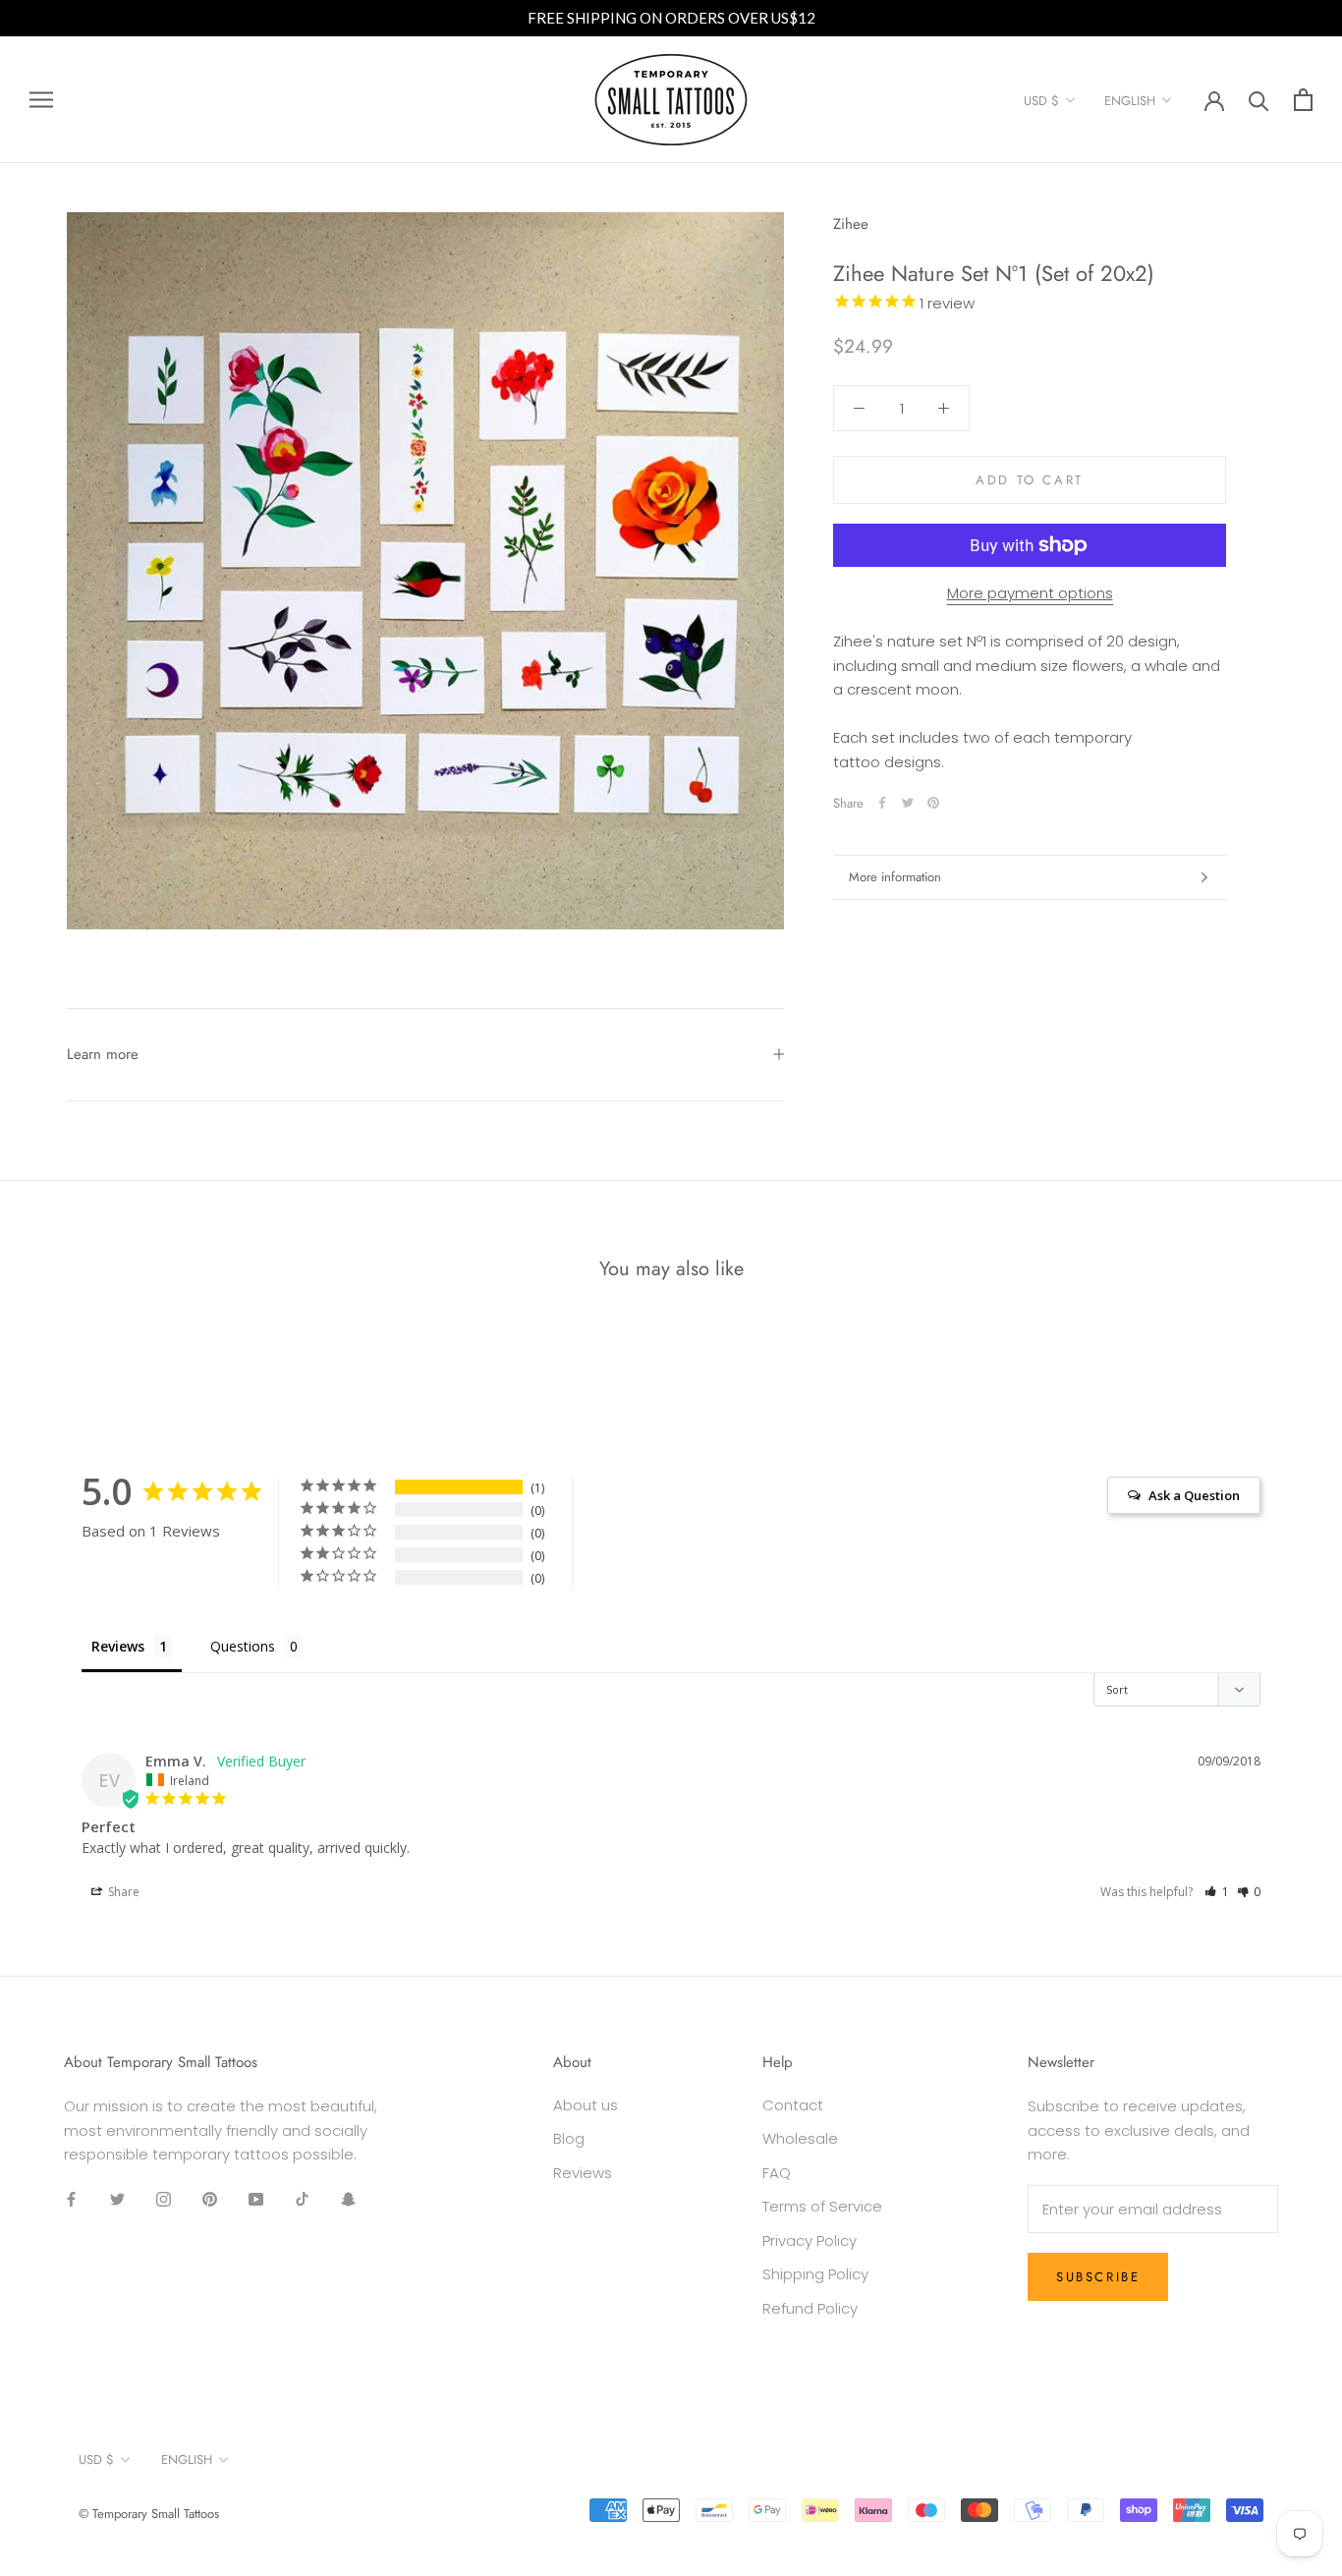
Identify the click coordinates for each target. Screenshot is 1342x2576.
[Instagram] (164, 2199)
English (1130, 101)
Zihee (851, 224)
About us (586, 2105)
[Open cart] (1303, 100)
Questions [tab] (243, 1646)
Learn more (103, 1054)
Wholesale (800, 2138)
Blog (569, 2138)
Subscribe (1098, 2277)
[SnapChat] (348, 2199)
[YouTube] (256, 2199)
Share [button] (122, 1892)
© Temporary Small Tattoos (149, 2514)
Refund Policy (810, 2308)
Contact (793, 2105)
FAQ (777, 2173)
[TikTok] (302, 2199)
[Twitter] (908, 803)
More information (895, 877)
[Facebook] (882, 803)
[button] (1217, 1892)
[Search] (1259, 100)
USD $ (1041, 101)
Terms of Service (822, 2206)
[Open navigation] (41, 100)
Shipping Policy (815, 2274)
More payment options (1030, 593)
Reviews (583, 2173)
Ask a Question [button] (1194, 1495)
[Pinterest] (933, 803)
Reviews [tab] (118, 1646)
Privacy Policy (810, 2240)
